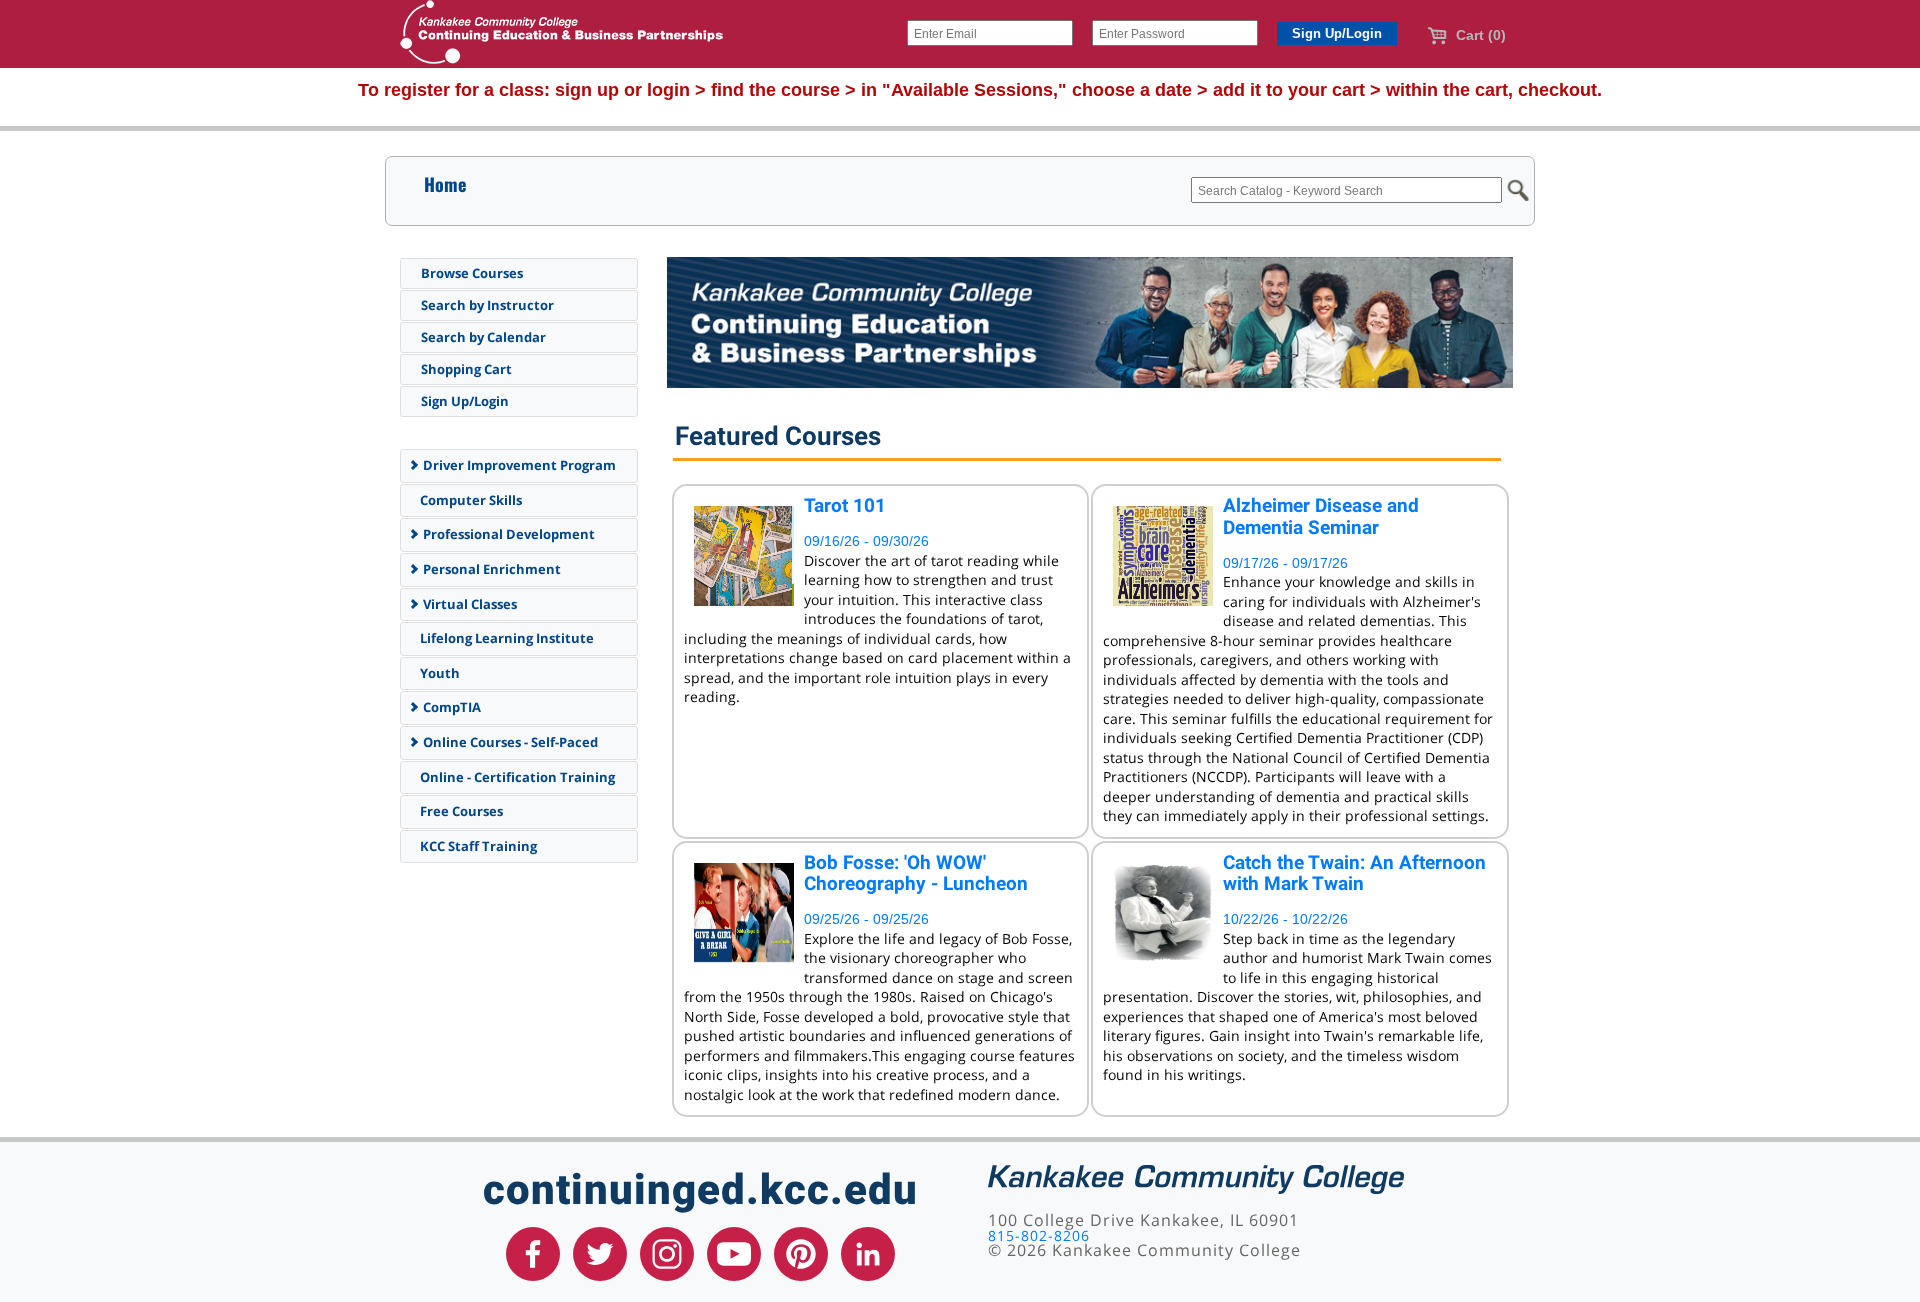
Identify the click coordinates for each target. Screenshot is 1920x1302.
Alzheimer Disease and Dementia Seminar (1321, 516)
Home (445, 184)
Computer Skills (469, 500)
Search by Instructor (487, 305)
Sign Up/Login (465, 401)
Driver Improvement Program (518, 465)
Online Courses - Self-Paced (509, 742)
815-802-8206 (1039, 1235)
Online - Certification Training (516, 777)
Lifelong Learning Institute (505, 638)
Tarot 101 (845, 505)
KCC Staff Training (477, 846)
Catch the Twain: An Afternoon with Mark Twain (1354, 873)
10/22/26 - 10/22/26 (1285, 919)
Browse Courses (472, 273)
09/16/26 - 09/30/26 (866, 541)
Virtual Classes (468, 604)
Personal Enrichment (490, 569)
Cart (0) (1479, 35)
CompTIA (450, 707)
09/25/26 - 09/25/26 (866, 919)
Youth (438, 673)
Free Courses (460, 811)
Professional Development (507, 534)
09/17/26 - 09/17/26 (1285, 563)
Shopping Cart (466, 369)
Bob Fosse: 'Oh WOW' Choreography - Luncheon (916, 873)
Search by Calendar (483, 337)
